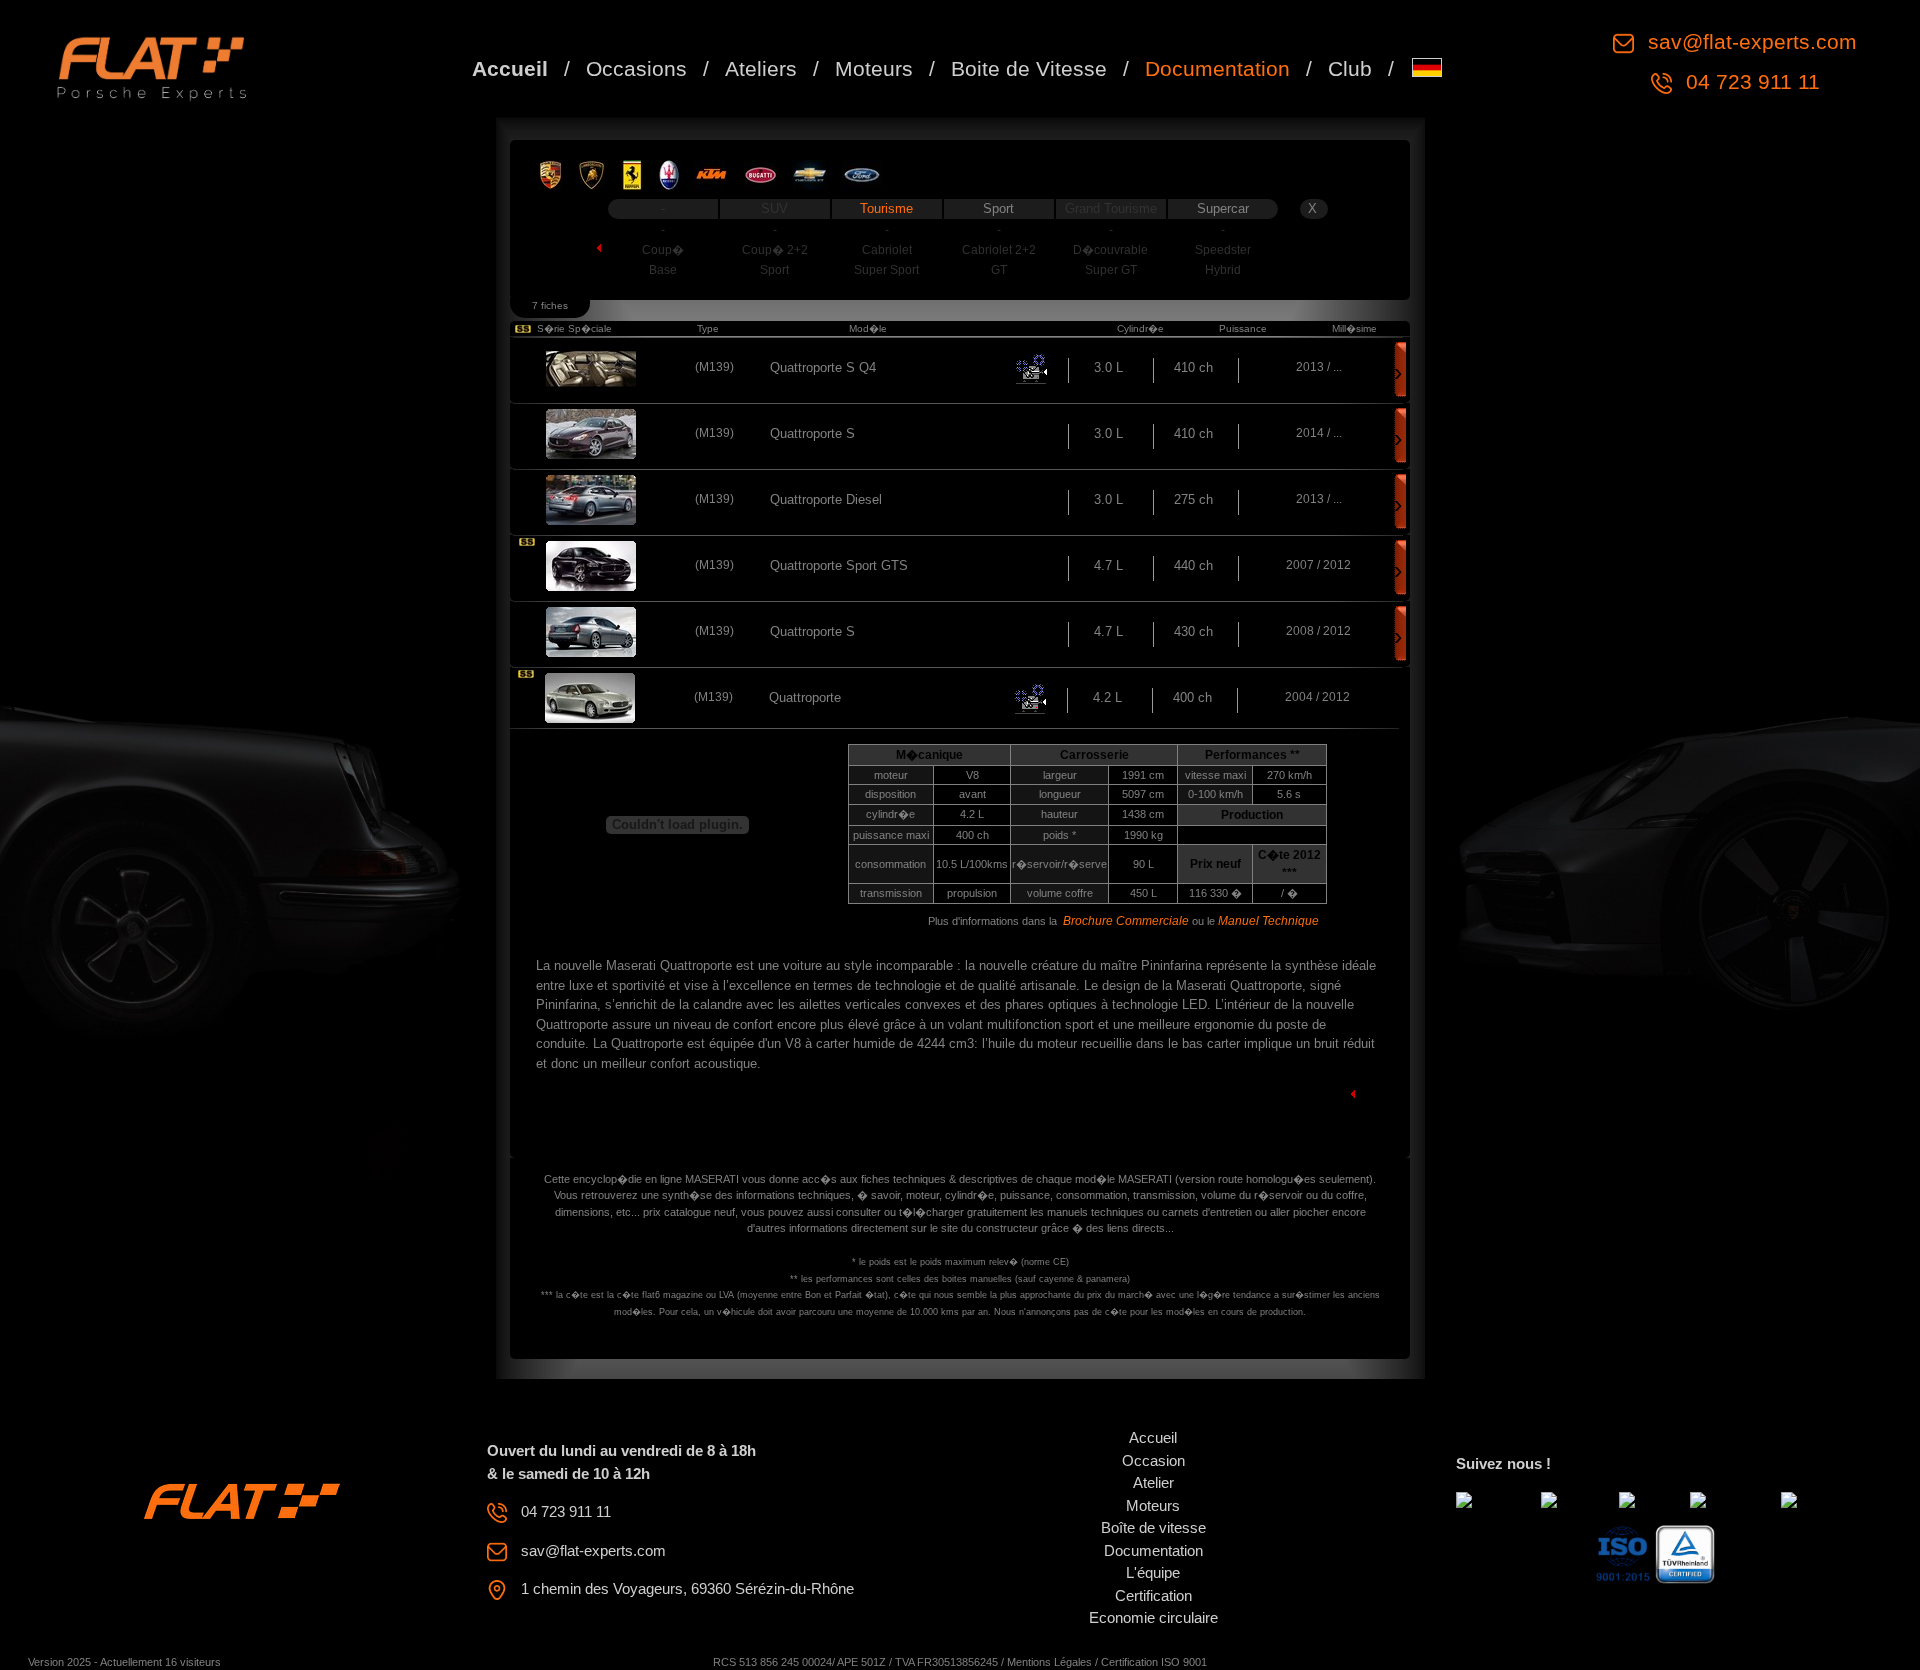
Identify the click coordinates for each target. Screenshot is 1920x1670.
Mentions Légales (1049, 1662)
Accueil (510, 68)
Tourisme (886, 208)
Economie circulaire (1153, 1617)
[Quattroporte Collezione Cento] (526, 674)
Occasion (1153, 1460)
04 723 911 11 (1750, 81)
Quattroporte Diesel (826, 499)
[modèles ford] (862, 174)
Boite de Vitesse (1029, 68)
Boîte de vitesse (1153, 1527)
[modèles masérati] (669, 174)
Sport (998, 208)
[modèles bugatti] (760, 174)
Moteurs (874, 68)
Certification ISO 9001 (1154, 1662)
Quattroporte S (812, 433)
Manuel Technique (1268, 921)
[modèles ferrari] (632, 174)
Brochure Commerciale (1126, 921)
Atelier (1153, 1482)
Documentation (1217, 68)
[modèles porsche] (550, 174)
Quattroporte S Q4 (823, 367)
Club (1350, 68)
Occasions (636, 68)
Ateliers (761, 68)
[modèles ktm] (711, 174)
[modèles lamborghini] (591, 174)
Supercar (1223, 208)
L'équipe (1153, 1572)
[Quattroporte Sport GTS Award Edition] (527, 542)
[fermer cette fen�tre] (1336, 1092)
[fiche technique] (591, 366)
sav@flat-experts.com (1749, 41)
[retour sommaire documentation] (582, 247)
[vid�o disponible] (1031, 367)
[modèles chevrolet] (809, 174)
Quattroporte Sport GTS (839, 565)
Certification (1153, 1595)
